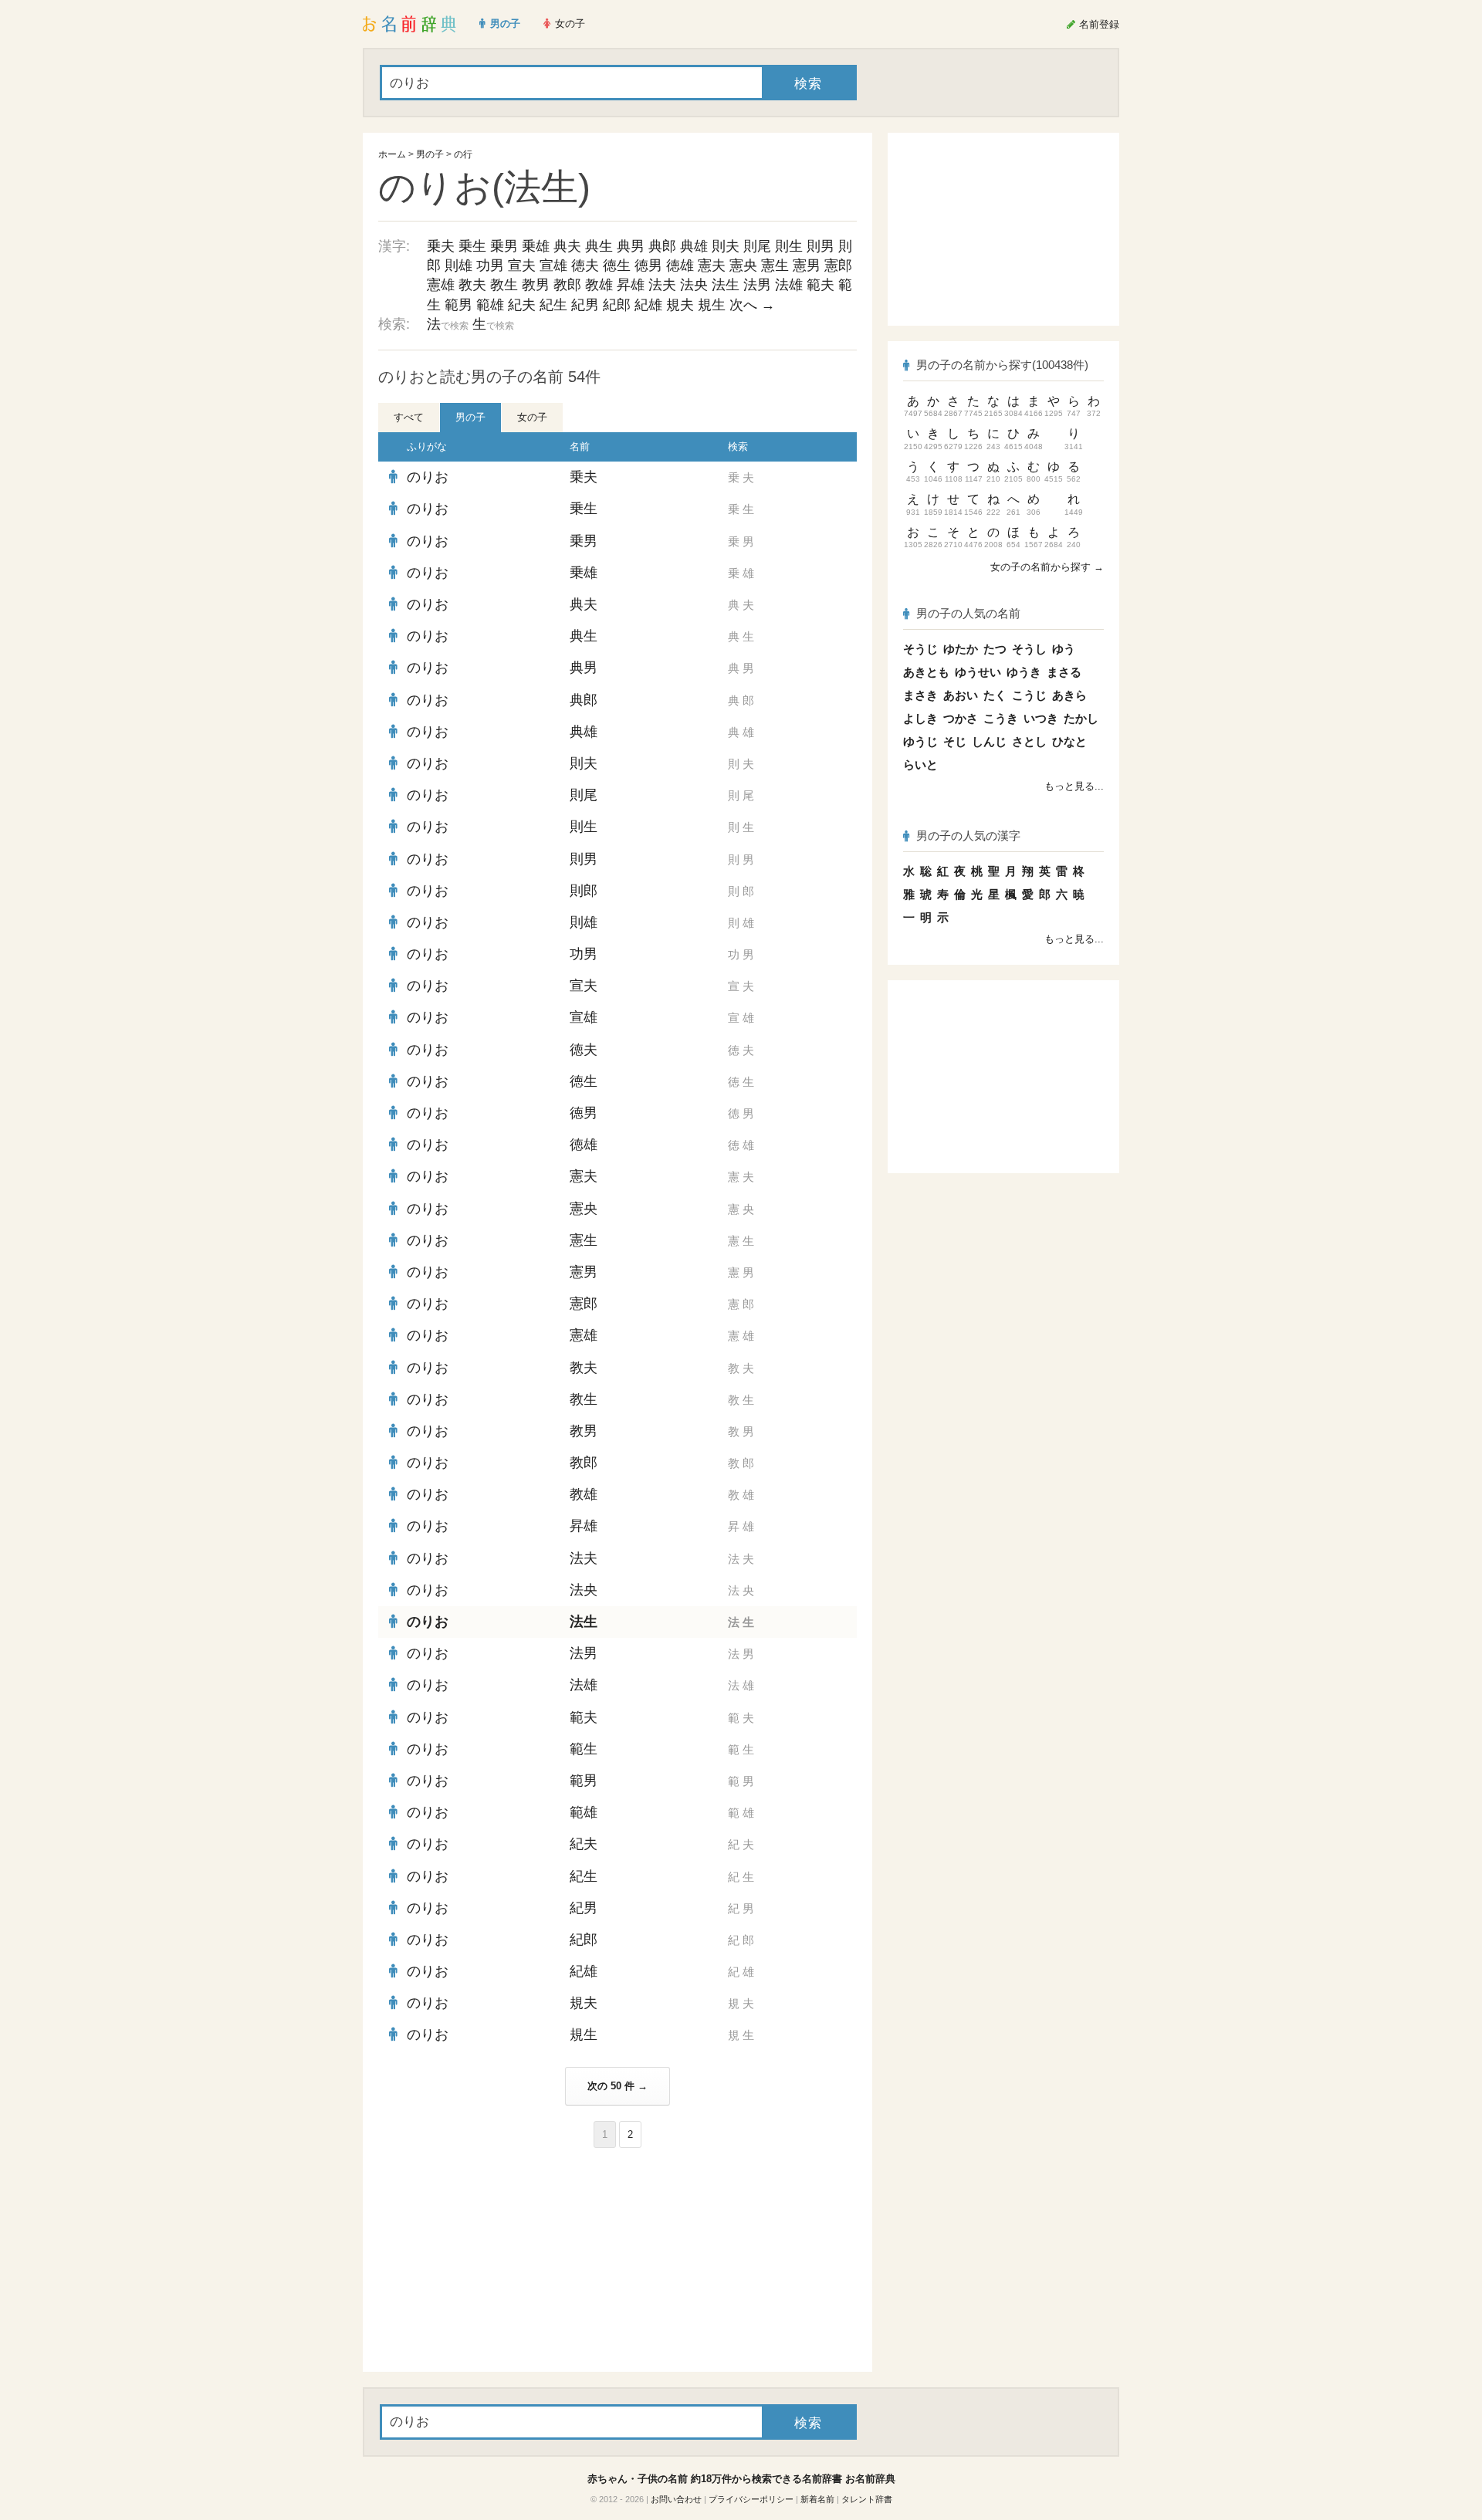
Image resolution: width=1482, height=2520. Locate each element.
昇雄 (631, 285)
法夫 (662, 285)
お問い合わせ (676, 2499)
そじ (955, 741)
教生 (504, 285)
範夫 (821, 285)
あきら (1069, 695)
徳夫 (585, 266)
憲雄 (441, 285)
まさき (920, 695)
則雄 (458, 266)
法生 (726, 285)
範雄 (490, 305)
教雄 (599, 285)
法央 (694, 285)
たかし (1081, 718)
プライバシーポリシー (751, 2499)
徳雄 (680, 266)
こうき (1001, 718)
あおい (961, 695)
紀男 (585, 305)
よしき (920, 718)
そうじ (920, 649)
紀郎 (617, 305)
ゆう (1064, 649)
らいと (920, 764)
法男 (757, 285)
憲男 (807, 266)
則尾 (757, 246)
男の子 (430, 154)
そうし (1029, 649)
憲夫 (712, 266)
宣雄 (553, 266)
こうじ (1029, 695)
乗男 (504, 246)
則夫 (726, 246)
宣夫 (522, 266)
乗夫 (441, 246)
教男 (536, 285)
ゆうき (1024, 672)
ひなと (1069, 741)
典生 (599, 246)
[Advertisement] (494, 2260)
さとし (1029, 741)
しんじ (989, 741)
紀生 (553, 305)
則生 (789, 246)
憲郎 (838, 266)
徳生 (617, 266)
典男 (631, 246)
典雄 (694, 246)
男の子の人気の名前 (968, 613)
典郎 (662, 246)
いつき (1041, 718)
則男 (821, 246)
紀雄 (648, 305)
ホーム (392, 154)
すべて (409, 417)
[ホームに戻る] (409, 24)
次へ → (752, 305)
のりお (428, 477)
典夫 (567, 246)
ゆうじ (920, 741)
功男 (490, 266)
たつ (995, 649)
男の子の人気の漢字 (968, 835)
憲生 (775, 266)
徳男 (648, 266)
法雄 (789, 285)
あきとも (926, 672)
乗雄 (536, 246)
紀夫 (522, 305)
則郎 (584, 891)
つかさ (961, 718)
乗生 (472, 246)
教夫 (472, 285)
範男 (458, 305)
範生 (584, 1749)
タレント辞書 (867, 2499)
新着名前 (817, 2499)
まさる (1064, 672)
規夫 (680, 305)
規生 (712, 305)
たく (995, 695)
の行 (463, 154)
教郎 (567, 285)
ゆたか (961, 649)
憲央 (743, 266)
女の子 (532, 417)
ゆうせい (978, 672)
